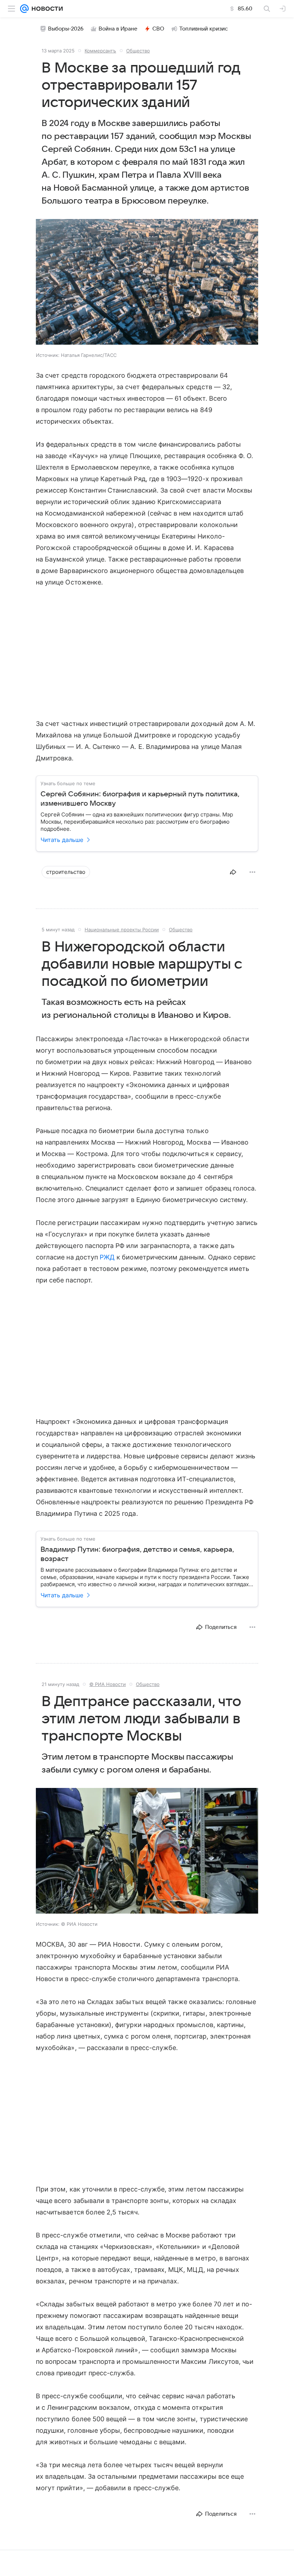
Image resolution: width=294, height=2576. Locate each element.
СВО (158, 29)
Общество (138, 51)
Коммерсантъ (100, 51)
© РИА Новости (108, 1684)
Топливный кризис (204, 29)
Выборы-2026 (66, 29)
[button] (147, 283)
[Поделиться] (233, 872)
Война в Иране (118, 29)
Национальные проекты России (122, 930)
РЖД (107, 1257)
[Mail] (24, 9)
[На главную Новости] (46, 9)
